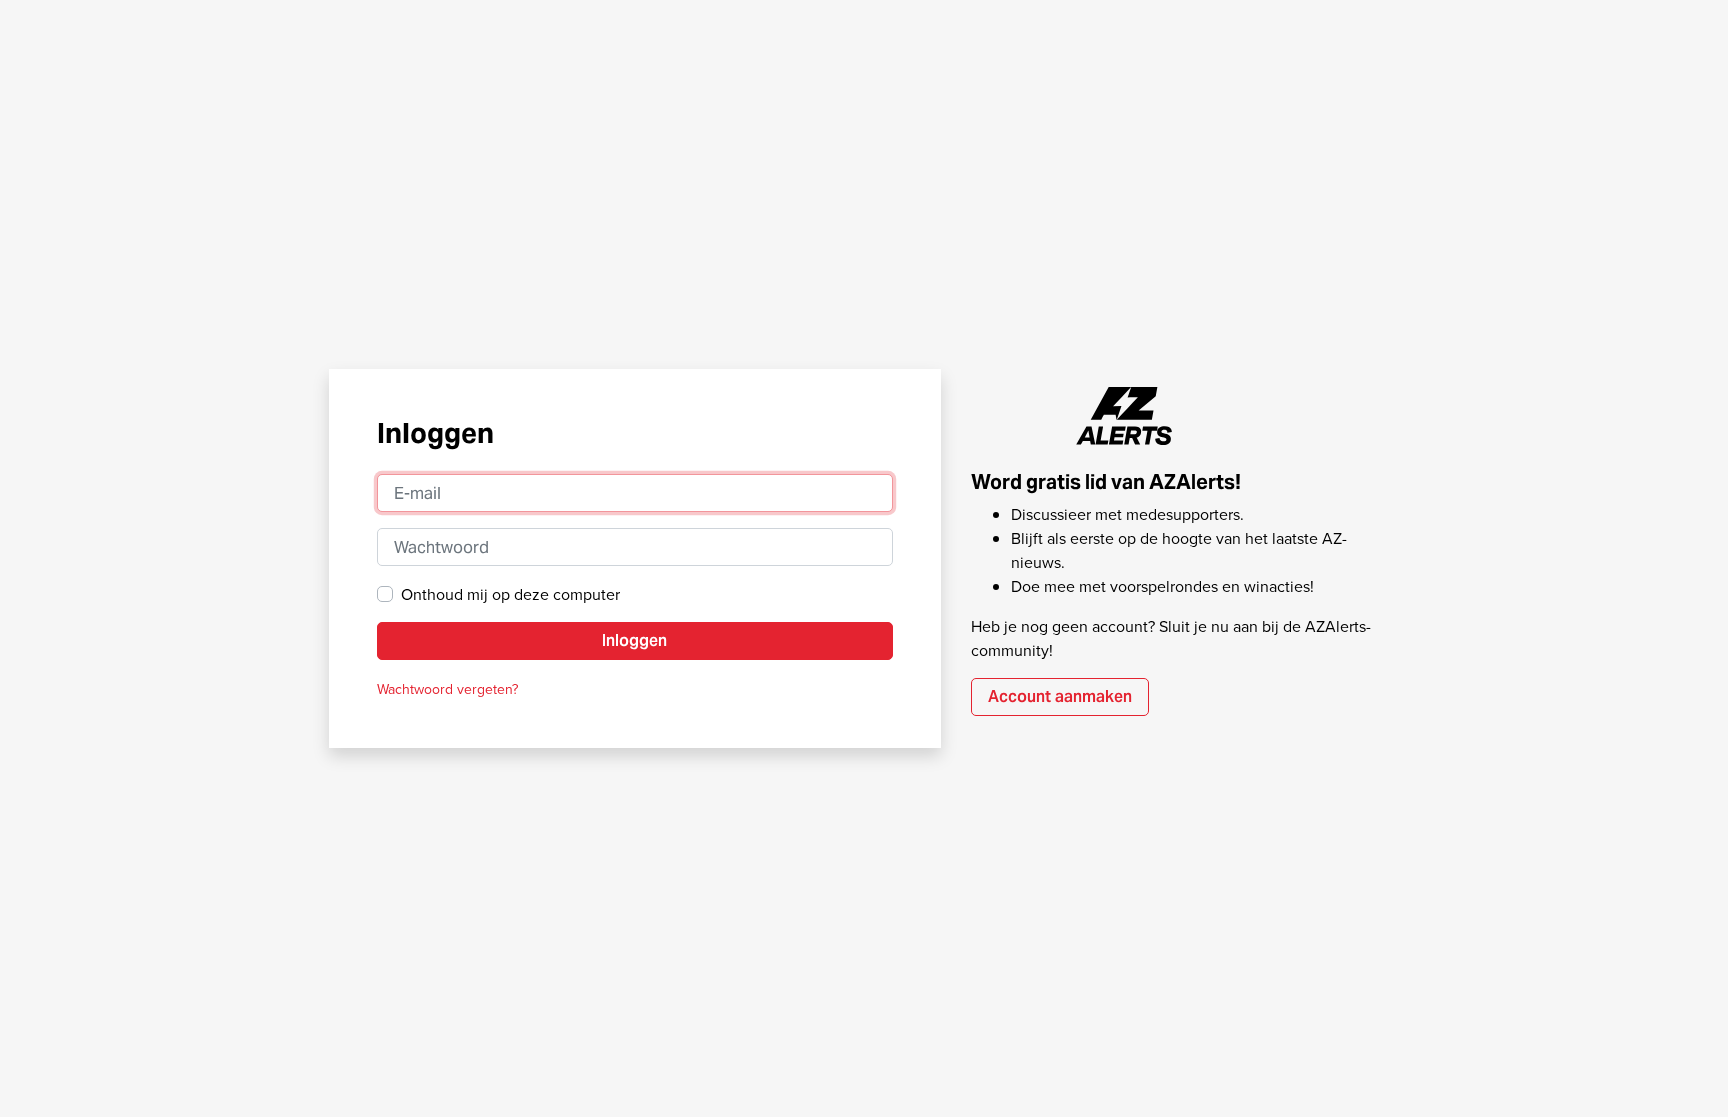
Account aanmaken (1060, 696)
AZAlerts (1125, 416)
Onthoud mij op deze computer (510, 594)
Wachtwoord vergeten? (447, 689)
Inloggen (634, 640)
